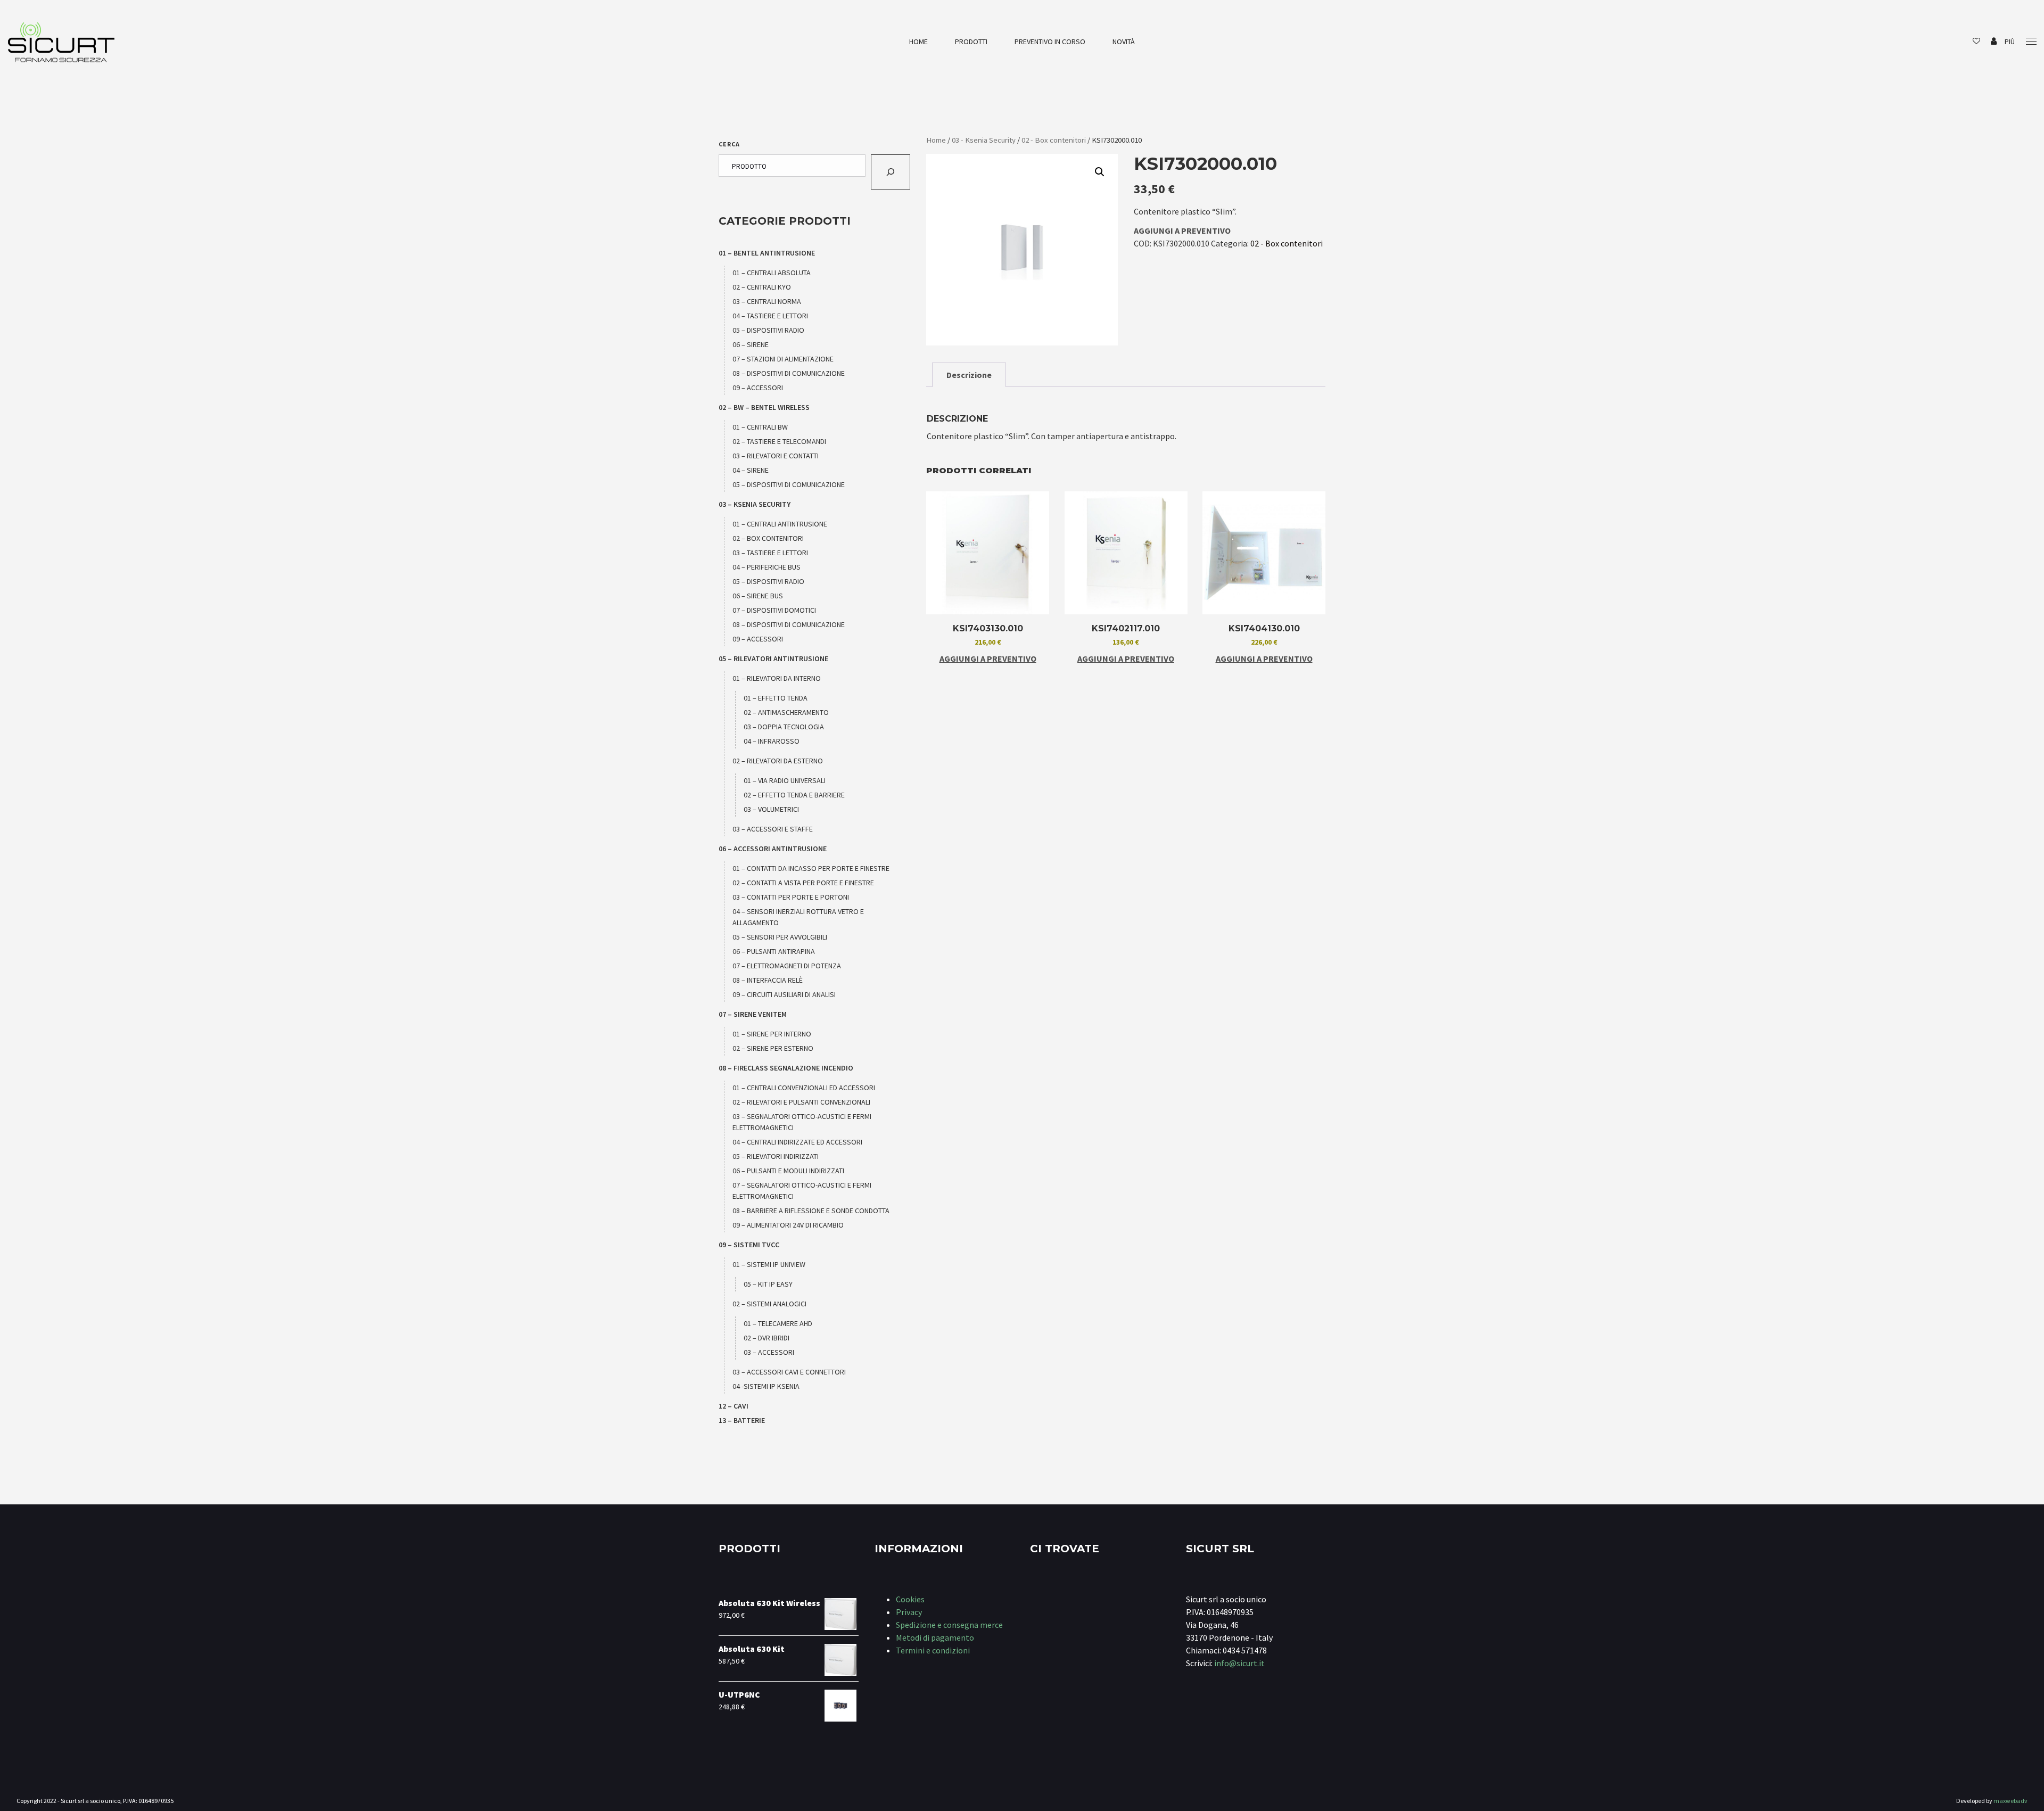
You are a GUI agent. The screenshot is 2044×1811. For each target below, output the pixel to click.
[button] (1100, 172)
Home (918, 42)
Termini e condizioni (933, 1650)
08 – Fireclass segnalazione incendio (786, 1068)
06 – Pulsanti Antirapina (774, 951)
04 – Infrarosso (772, 741)
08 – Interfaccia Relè (768, 980)
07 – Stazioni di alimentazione (783, 359)
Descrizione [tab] (969, 375)
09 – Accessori (758, 388)
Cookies (910, 1599)
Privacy (909, 1612)
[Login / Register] (1994, 42)
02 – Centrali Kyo (762, 287)
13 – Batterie (742, 1420)
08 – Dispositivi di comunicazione (789, 373)
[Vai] (891, 172)
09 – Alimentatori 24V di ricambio (788, 1225)
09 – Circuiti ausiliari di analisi (784, 994)
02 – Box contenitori (768, 538)
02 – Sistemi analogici (769, 1304)
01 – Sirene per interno (772, 1034)
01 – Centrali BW (760, 427)
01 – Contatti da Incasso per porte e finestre (811, 868)
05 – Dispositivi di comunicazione (789, 484)
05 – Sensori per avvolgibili (780, 937)
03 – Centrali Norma (767, 301)
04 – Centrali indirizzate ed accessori (797, 1142)
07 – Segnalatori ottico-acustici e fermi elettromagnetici (802, 1191)
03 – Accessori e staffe (773, 829)
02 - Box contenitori (1054, 140)
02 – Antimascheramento (786, 712)
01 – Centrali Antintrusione (780, 524)
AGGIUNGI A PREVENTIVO (1182, 231)
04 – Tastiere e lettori (770, 316)
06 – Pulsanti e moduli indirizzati (788, 1171)
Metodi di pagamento (935, 1637)
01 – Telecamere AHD (778, 1323)
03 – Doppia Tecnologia (784, 727)
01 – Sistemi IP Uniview (769, 1264)
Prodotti (971, 42)
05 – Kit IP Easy (768, 1284)
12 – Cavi (733, 1406)
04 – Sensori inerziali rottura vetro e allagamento (798, 917)
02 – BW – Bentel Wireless (764, 407)
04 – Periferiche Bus (767, 567)
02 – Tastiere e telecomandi (779, 441)
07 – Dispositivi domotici (774, 610)
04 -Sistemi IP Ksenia (766, 1386)
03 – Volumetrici (771, 809)
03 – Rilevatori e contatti (776, 456)
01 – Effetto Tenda (776, 698)
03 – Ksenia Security (755, 504)
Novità (1124, 42)
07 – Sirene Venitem (753, 1014)
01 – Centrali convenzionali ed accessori (804, 1088)
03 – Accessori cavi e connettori (789, 1372)
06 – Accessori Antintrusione (773, 849)
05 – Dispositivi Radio (768, 330)
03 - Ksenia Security (984, 140)
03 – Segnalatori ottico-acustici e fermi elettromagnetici (802, 1122)
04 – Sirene (751, 470)
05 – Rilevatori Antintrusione (773, 658)
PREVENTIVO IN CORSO (1050, 42)
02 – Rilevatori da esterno (778, 761)
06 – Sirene (751, 344)
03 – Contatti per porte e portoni (791, 897)
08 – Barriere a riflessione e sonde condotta (811, 1211)
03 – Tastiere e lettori (770, 553)
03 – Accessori (769, 1352)
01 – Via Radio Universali (785, 780)
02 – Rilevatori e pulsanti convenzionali (801, 1102)
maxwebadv (2010, 1801)
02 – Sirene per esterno (773, 1048)
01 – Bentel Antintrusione (767, 253)
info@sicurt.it (1239, 1663)
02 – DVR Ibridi (767, 1338)
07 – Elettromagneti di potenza (787, 966)
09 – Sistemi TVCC (749, 1245)
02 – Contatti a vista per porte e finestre (803, 883)
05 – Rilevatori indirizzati (776, 1156)
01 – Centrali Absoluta (772, 273)
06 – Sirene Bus (758, 596)
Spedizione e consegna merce (949, 1625)
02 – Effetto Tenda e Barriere (794, 795)
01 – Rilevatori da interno (777, 678)
